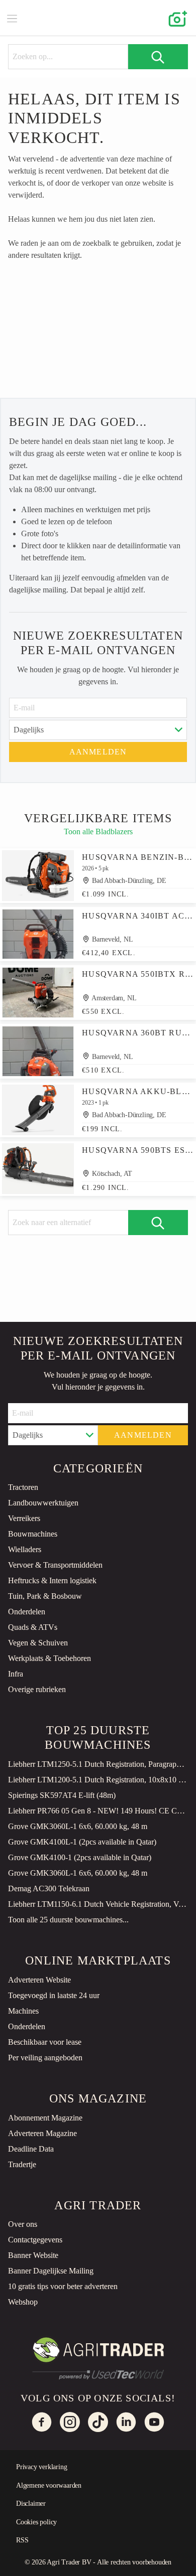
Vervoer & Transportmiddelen (55, 1565)
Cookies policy (36, 2522)
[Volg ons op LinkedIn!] (126, 2422)
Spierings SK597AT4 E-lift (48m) (62, 1795)
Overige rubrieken (37, 1689)
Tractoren (23, 1487)
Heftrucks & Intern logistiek (52, 1580)
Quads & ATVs (33, 1627)
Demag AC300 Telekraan (49, 1888)
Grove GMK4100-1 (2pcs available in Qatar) (80, 1857)
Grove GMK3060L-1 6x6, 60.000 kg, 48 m (78, 1826)
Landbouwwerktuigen (43, 1503)
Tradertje (22, 2164)
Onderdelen (27, 1612)
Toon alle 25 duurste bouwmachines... (68, 1920)
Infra (16, 1674)
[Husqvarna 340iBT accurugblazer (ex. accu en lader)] (38, 934)
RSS (22, 2540)
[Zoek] (158, 57)
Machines (23, 2011)
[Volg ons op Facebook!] (42, 2422)
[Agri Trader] (98, 18)
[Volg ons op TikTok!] (98, 2422)
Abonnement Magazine (45, 2118)
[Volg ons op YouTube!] (154, 2422)
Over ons (23, 2224)
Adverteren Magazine (42, 2133)
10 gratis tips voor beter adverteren (63, 2286)
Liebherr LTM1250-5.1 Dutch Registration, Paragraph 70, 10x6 (98, 1764)
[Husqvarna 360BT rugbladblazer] (38, 1051)
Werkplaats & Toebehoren (50, 1658)
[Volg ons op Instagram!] (70, 2422)
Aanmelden (98, 752)
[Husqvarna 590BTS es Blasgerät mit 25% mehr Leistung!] (38, 1169)
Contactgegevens (35, 2240)
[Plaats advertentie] (176, 18)
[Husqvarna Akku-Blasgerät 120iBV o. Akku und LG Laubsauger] (38, 1110)
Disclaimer (31, 2504)
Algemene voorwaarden (49, 2485)
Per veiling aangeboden (45, 2058)
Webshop (23, 2302)
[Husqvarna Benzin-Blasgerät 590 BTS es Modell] (38, 876)
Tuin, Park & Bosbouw (45, 1596)
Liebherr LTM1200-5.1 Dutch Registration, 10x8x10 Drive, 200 (98, 1780)
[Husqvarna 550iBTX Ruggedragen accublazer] (38, 993)
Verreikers (24, 1518)
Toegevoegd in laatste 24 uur (54, 1995)
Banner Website (33, 2255)
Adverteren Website (39, 1980)
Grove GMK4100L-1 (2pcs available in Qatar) (82, 1842)
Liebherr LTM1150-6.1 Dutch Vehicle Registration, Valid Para (98, 1904)
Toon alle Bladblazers (98, 832)
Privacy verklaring (41, 2467)
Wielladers (25, 1549)
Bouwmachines (33, 1534)
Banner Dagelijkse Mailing (51, 2271)
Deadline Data (31, 2149)
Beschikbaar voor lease (45, 2042)
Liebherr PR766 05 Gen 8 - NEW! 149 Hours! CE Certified (98, 1811)
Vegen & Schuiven (38, 1643)
